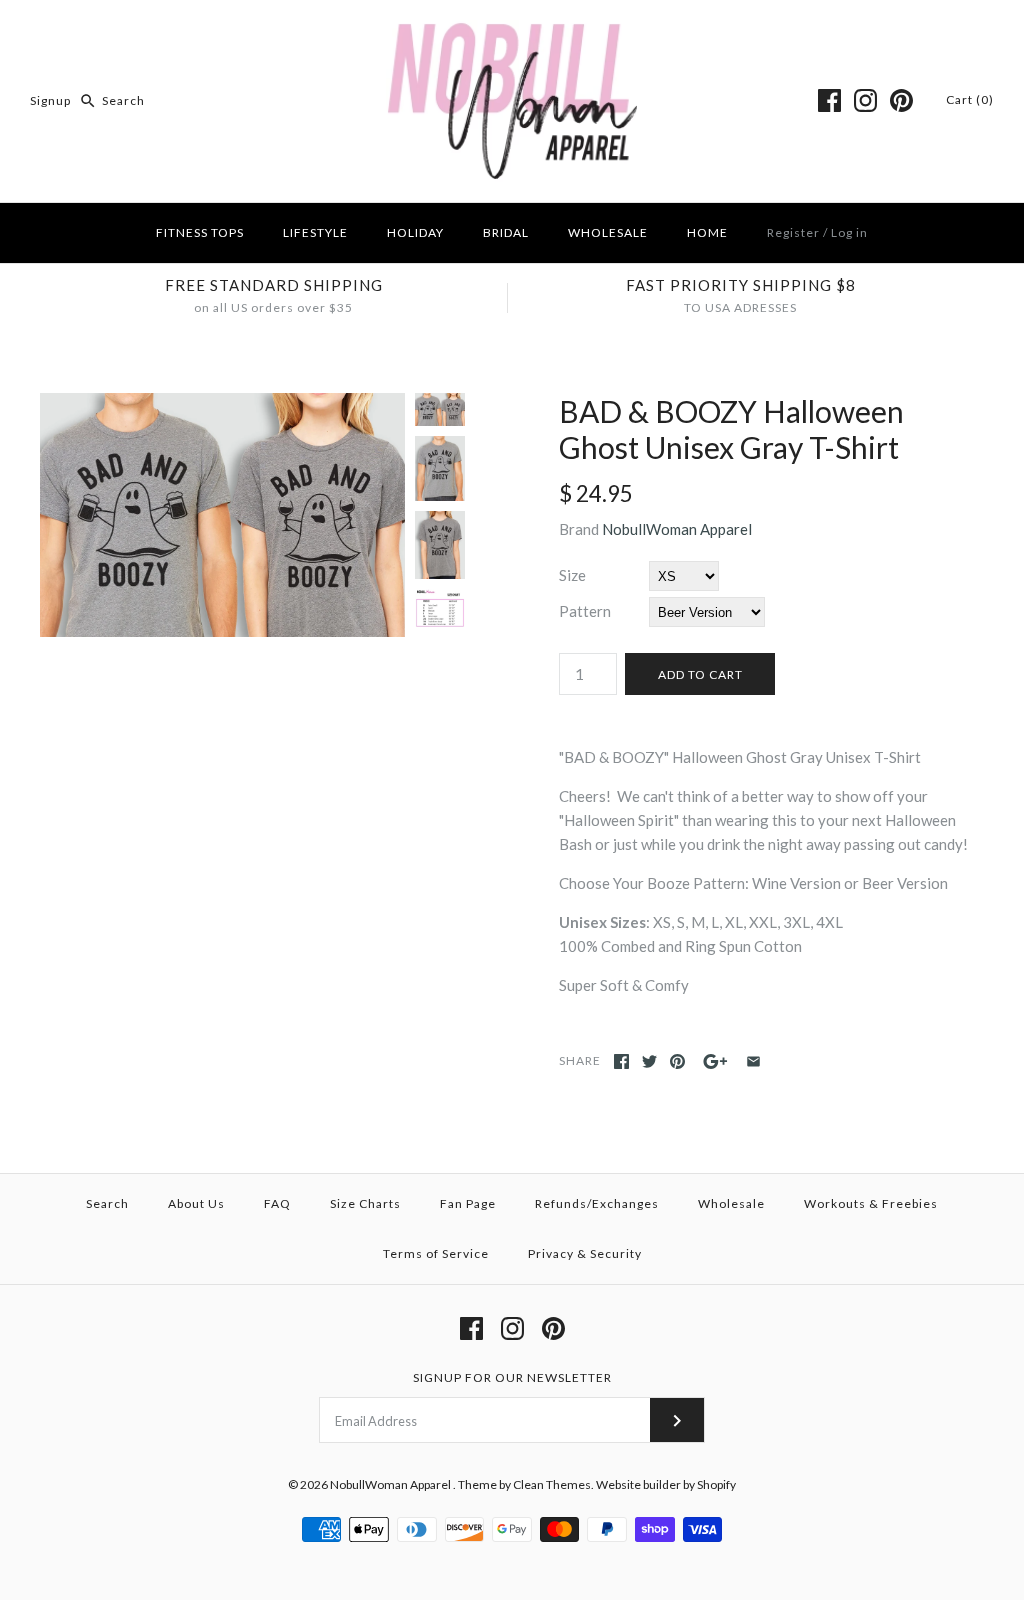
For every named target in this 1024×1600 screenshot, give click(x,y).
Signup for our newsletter (512, 1377)
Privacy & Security (585, 1253)
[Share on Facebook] (621, 1061)
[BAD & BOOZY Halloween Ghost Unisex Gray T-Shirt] (222, 405)
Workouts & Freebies (871, 1203)
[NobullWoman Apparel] (512, 32)
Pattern (585, 611)
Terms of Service (436, 1253)
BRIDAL (506, 232)
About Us (196, 1203)
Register (793, 232)
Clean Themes (552, 1484)
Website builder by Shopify (666, 1484)
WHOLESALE (608, 232)
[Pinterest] (901, 100)
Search (107, 1203)
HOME (707, 232)
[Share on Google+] (715, 1061)
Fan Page (468, 1203)
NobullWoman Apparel (677, 529)
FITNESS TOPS (200, 232)
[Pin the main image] (677, 1061)
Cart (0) (970, 99)
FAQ (277, 1203)
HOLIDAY (415, 232)
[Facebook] (829, 100)
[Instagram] (865, 100)
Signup (50, 100)
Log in (849, 232)
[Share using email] (753, 1061)
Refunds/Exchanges (597, 1203)
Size (572, 575)
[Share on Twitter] (649, 1061)
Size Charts (365, 1203)
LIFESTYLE (315, 232)
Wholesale (731, 1203)
